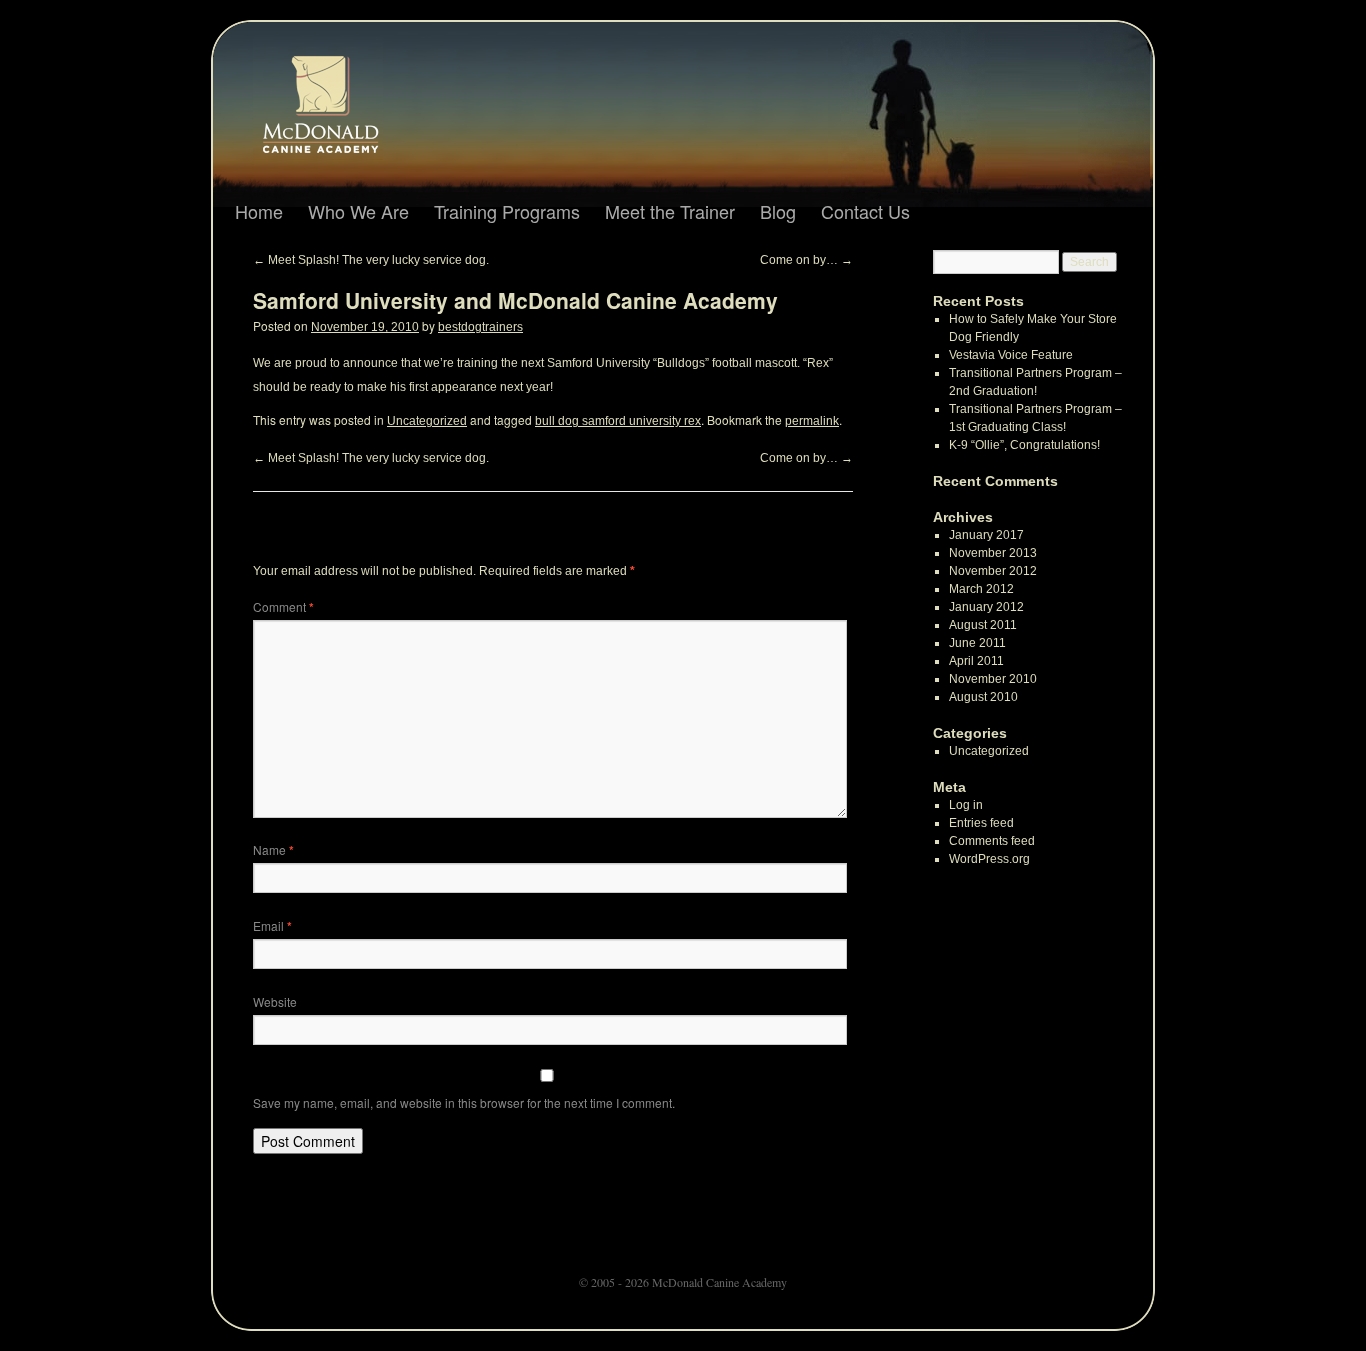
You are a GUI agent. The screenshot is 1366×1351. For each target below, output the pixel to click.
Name (273, 849)
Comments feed (992, 841)
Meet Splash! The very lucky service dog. (371, 260)
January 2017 (986, 535)
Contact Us (865, 211)
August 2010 (983, 697)
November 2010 (993, 679)
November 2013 (993, 553)
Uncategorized (427, 421)
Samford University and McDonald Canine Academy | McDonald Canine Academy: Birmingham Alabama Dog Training (339, 111)
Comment (283, 606)
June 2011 (977, 643)
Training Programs (507, 211)
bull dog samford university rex (618, 421)
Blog (778, 211)
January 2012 (986, 607)
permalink (812, 421)
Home (259, 211)
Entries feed (981, 823)
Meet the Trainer (670, 211)
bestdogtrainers (480, 327)
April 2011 (976, 661)
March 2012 (981, 589)
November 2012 (993, 571)
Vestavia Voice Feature (1011, 355)
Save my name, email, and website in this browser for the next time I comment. (464, 1102)
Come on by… (806, 260)
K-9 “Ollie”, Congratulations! (1024, 445)
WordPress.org (989, 859)
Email (272, 925)
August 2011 (983, 625)
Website (275, 1001)
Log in (966, 805)
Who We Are (358, 211)
